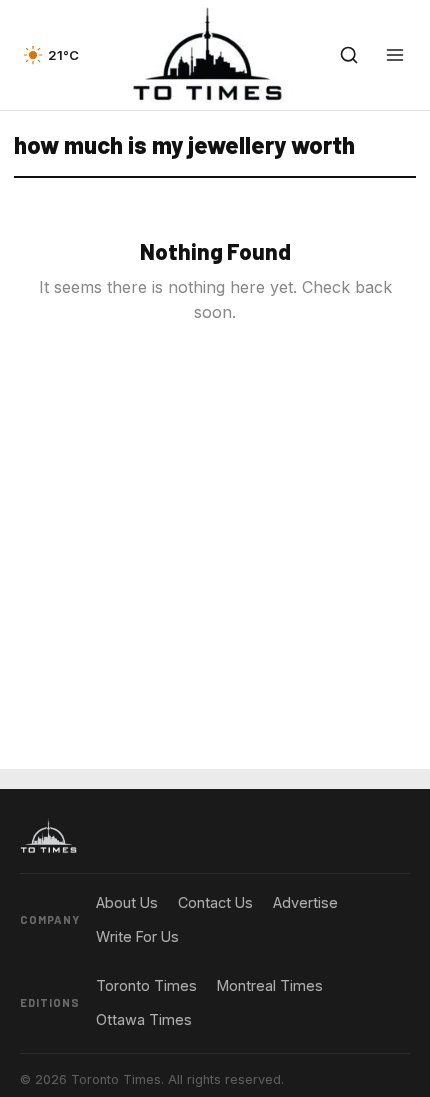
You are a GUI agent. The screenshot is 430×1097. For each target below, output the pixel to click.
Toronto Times (146, 985)
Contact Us (215, 902)
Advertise (305, 902)
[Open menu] (395, 55)
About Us (127, 902)
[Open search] (349, 55)
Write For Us (137, 936)
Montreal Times (270, 985)
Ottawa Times (144, 1019)
